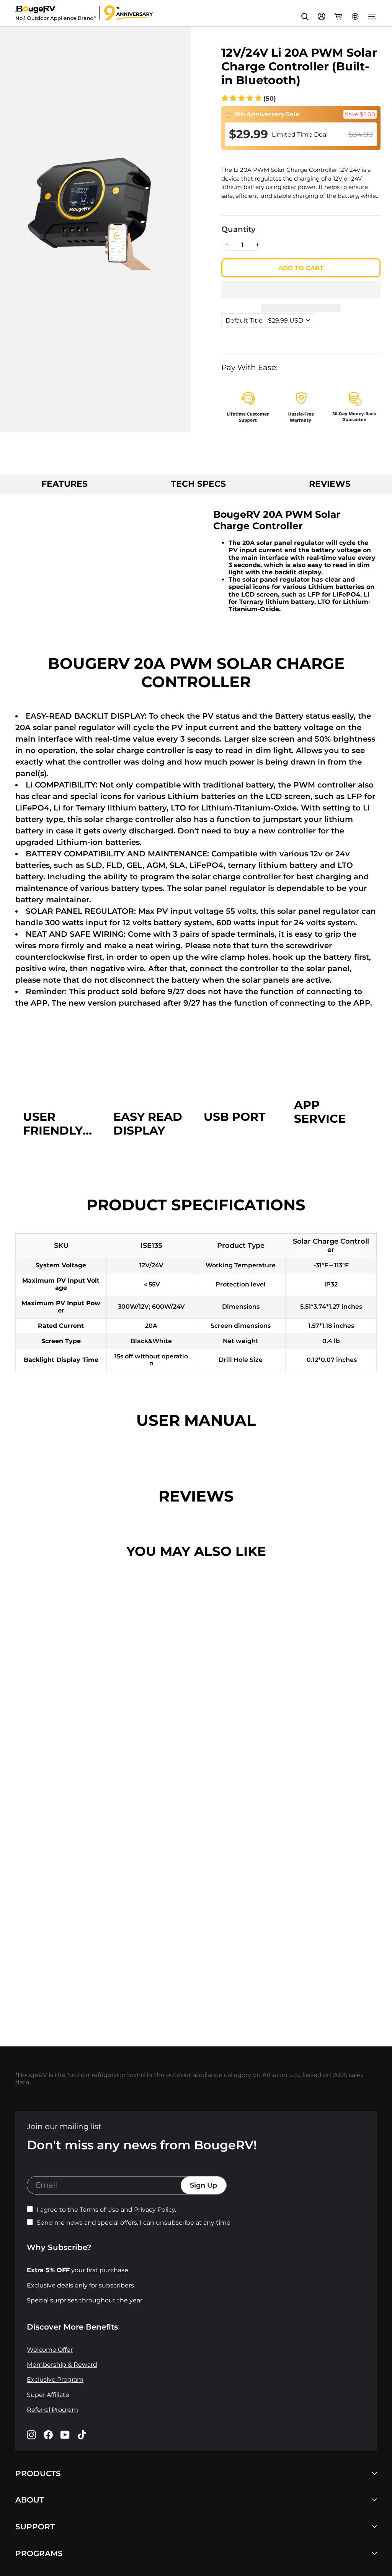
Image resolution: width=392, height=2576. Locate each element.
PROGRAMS (39, 2553)
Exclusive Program (55, 2380)
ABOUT (30, 2500)
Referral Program (52, 2410)
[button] (249, 99)
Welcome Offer (50, 2350)
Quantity (238, 229)
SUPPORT (35, 2527)
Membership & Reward (62, 2365)
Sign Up (203, 2185)
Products (38, 2473)
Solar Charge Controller (331, 1246)
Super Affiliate (48, 2395)
